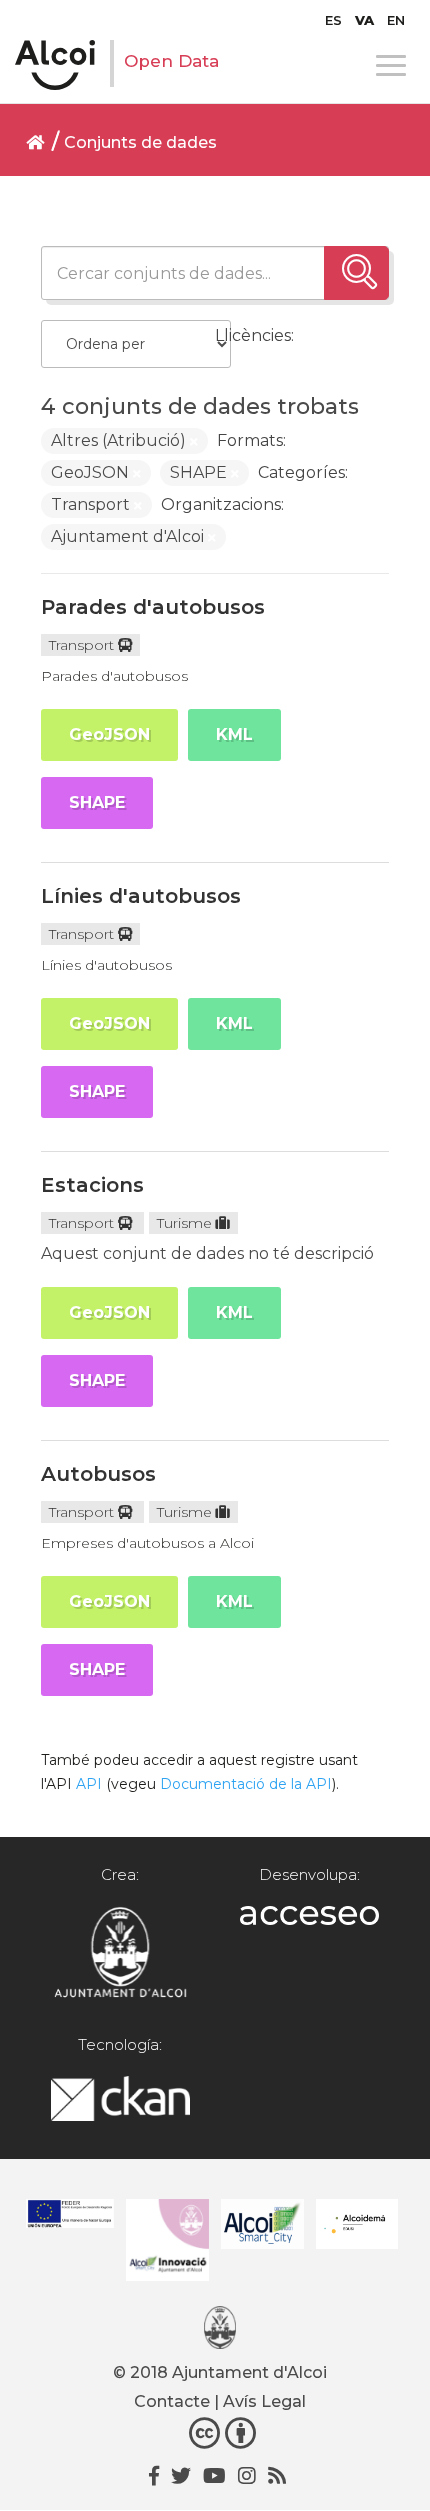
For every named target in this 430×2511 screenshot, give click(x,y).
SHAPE (97, 802)
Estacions (92, 1185)
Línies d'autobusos (141, 896)
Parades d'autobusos (153, 607)
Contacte (172, 2401)
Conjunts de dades (140, 142)
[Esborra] (194, 442)
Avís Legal (264, 2401)
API (89, 1784)
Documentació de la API (246, 1784)
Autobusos (98, 1474)
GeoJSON (109, 734)
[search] (356, 273)
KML (234, 734)
